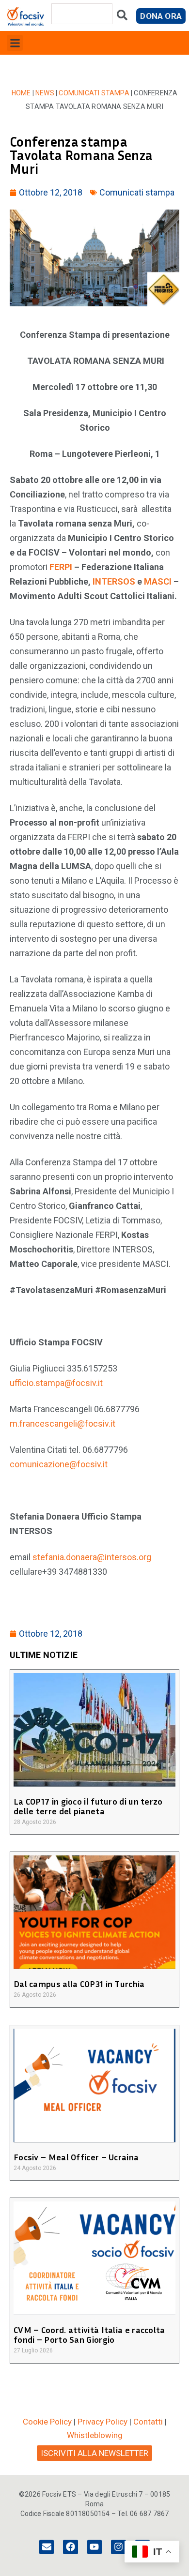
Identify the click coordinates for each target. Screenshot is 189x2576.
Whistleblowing (95, 2435)
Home (21, 93)
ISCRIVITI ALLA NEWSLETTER (94, 2453)
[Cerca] (122, 17)
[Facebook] (70, 2547)
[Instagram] (118, 2547)
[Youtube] (94, 2547)
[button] (15, 43)
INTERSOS (114, 581)
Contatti (148, 2422)
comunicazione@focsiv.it (59, 1464)
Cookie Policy (47, 2422)
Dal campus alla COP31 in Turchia (79, 1984)
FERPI (61, 567)
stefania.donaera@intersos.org (92, 1557)
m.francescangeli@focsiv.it (63, 1424)
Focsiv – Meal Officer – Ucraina (76, 2157)
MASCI (158, 581)
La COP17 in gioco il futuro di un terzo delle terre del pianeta (88, 1806)
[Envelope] (47, 2547)
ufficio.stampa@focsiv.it (56, 1383)
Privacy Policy (102, 2422)
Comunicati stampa (94, 93)
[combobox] (82, 14)
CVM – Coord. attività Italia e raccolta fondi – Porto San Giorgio (89, 2335)
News (45, 93)
